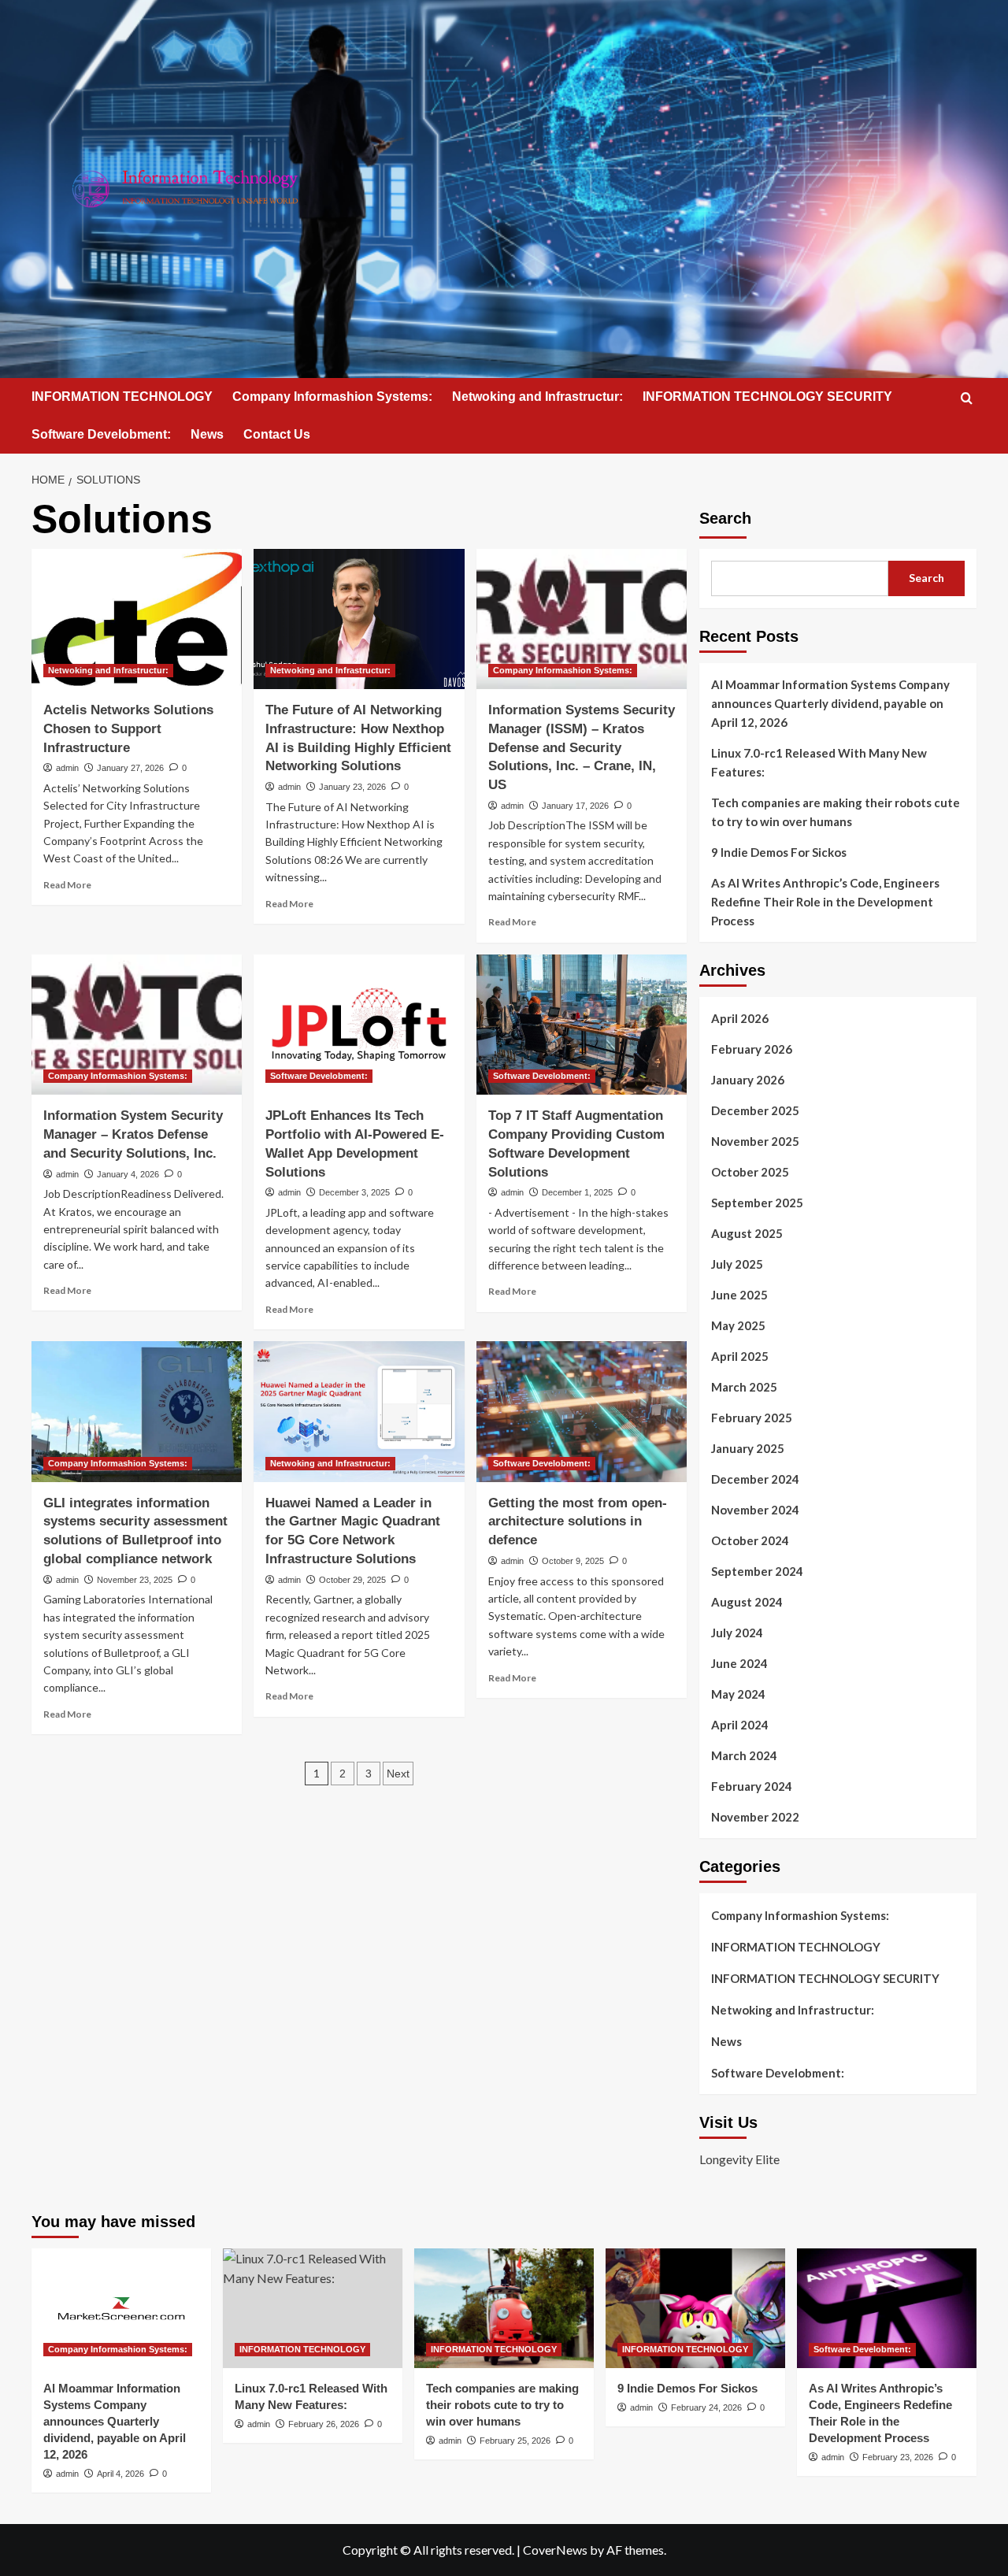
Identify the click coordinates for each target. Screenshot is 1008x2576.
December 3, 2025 (354, 1192)
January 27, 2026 (130, 768)
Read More (67, 885)
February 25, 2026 (515, 2441)
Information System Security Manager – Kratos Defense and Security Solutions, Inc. (133, 1134)
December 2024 (755, 1479)
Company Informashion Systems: (332, 397)
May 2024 (738, 1694)
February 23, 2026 (898, 2457)
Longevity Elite (739, 2159)
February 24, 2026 (706, 2407)
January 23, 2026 (352, 787)
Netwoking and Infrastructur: (537, 397)
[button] (967, 398)
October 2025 (750, 1172)
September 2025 (757, 1203)
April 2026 (740, 1018)
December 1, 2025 (577, 1192)
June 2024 (739, 1663)
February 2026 (752, 1049)
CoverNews (555, 2550)
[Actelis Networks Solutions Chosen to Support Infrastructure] (137, 619)
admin (67, 768)
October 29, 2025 (352, 1580)
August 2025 (747, 1233)
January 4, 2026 (128, 1174)
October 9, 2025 (573, 1561)
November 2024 (755, 1510)
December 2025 (755, 1110)
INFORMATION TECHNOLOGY (122, 397)
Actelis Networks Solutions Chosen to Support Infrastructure (128, 729)
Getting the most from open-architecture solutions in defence (578, 1522)
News (207, 434)
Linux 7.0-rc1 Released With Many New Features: (819, 762)
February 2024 (752, 1786)
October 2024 (750, 1540)
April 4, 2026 (120, 2474)
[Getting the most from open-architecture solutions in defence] (582, 1411)
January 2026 (748, 1080)
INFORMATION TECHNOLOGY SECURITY (767, 397)
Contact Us (277, 434)
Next (398, 1774)
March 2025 (744, 1387)
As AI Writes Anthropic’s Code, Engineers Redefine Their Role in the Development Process (825, 902)
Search (725, 518)
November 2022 (755, 1817)
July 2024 (737, 1633)
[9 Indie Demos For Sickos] (695, 2308)
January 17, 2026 (575, 806)
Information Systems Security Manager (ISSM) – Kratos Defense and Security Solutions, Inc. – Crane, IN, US (582, 747)
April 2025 (740, 1356)
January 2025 (748, 1448)
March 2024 (744, 1755)
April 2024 (740, 1725)
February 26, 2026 (324, 2424)
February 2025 (752, 1418)
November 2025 (755, 1141)
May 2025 (738, 1325)
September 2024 (757, 1571)
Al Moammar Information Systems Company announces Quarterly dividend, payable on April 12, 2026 (830, 703)
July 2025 (737, 1264)
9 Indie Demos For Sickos (779, 852)
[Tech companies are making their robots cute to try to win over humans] (504, 2308)
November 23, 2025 (135, 1580)
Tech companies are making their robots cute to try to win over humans (836, 812)
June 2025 (739, 1295)
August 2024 (747, 1602)
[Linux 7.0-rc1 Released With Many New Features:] (313, 2308)
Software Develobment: (101, 434)
